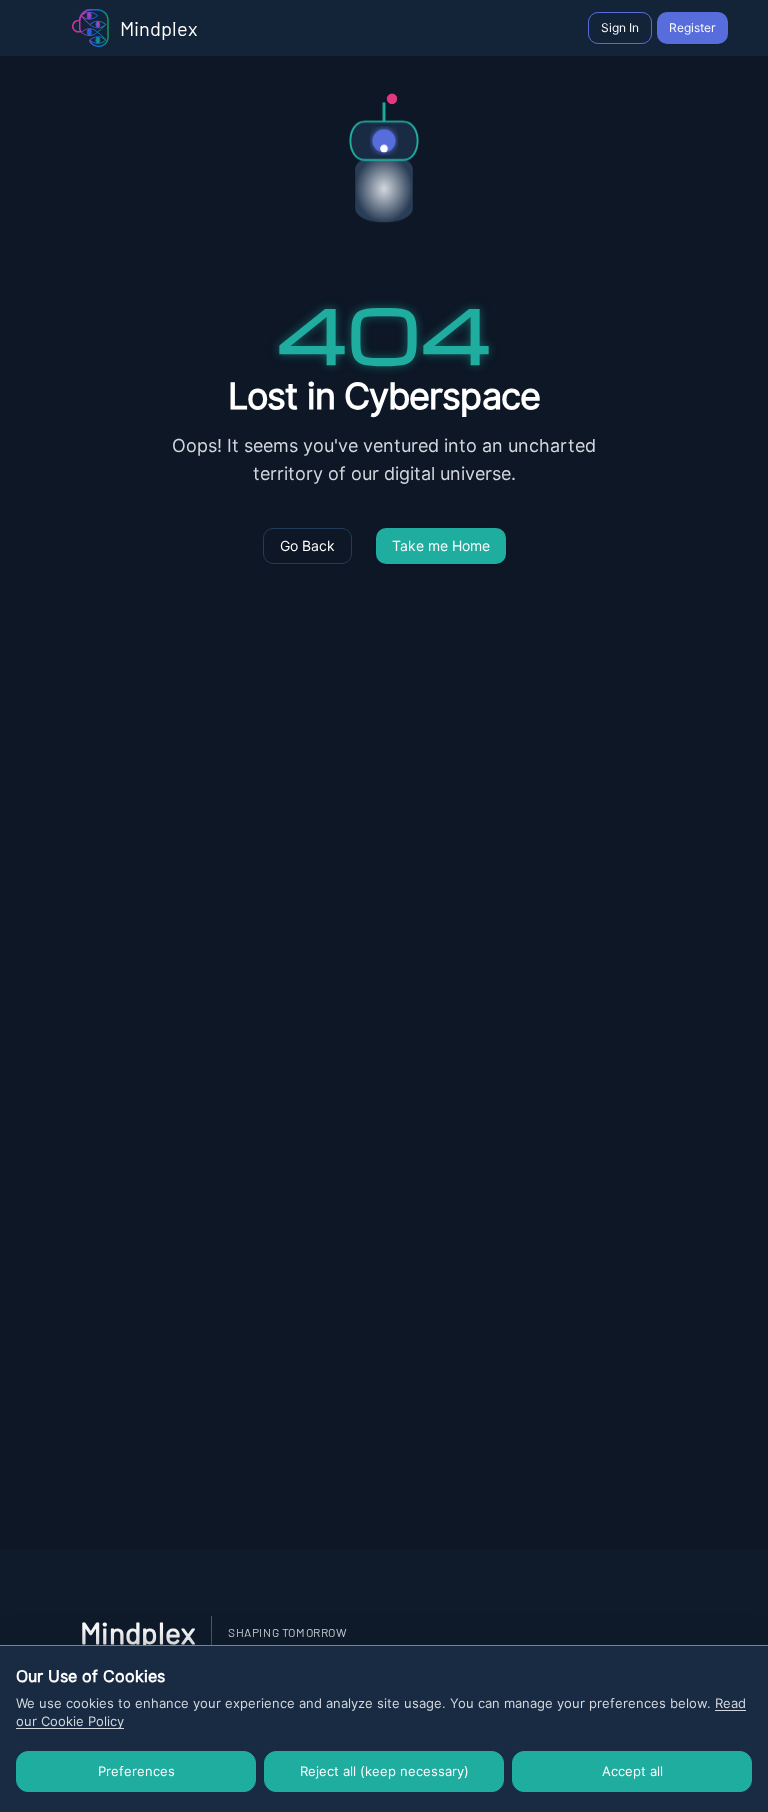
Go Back (307, 546)
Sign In (620, 27)
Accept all (632, 1771)
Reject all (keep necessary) (384, 1771)
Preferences (136, 1771)
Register (692, 27)
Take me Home (441, 546)
